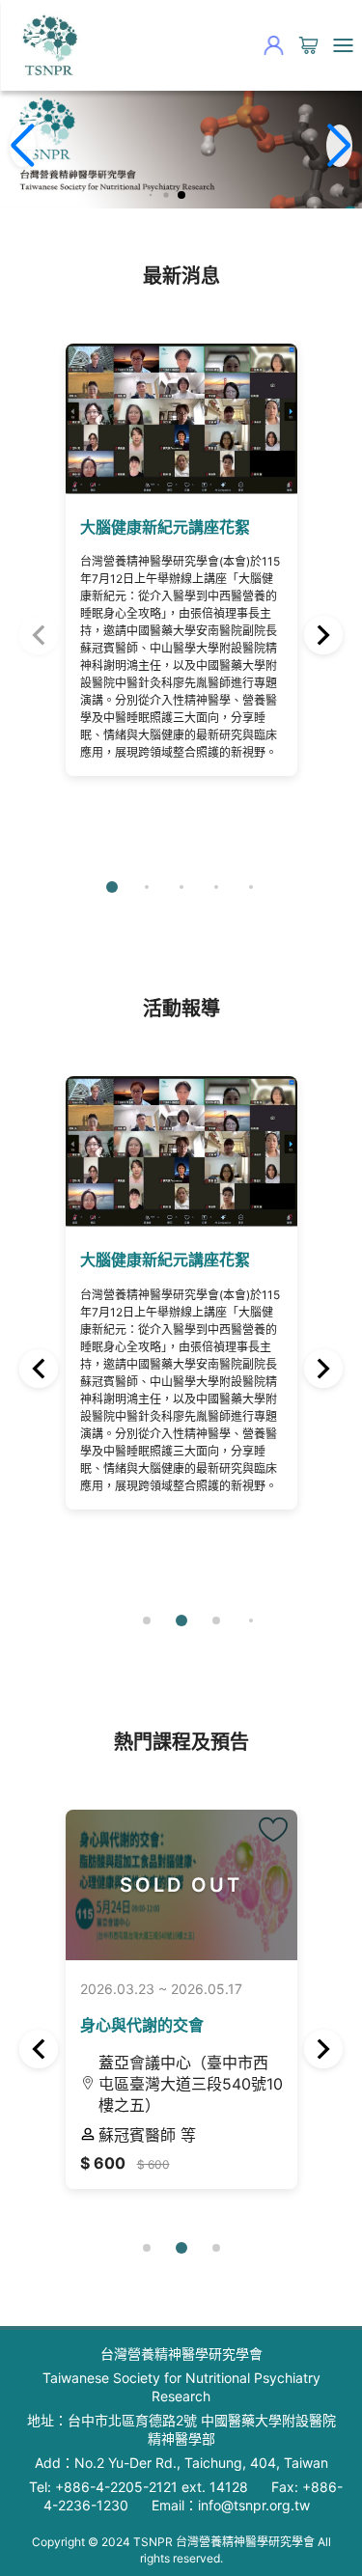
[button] (150, 194)
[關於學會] (48, 45)
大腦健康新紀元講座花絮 (165, 527)
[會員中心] (273, 45)
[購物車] (308, 45)
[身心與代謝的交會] (273, 1830)
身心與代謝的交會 (142, 2025)
